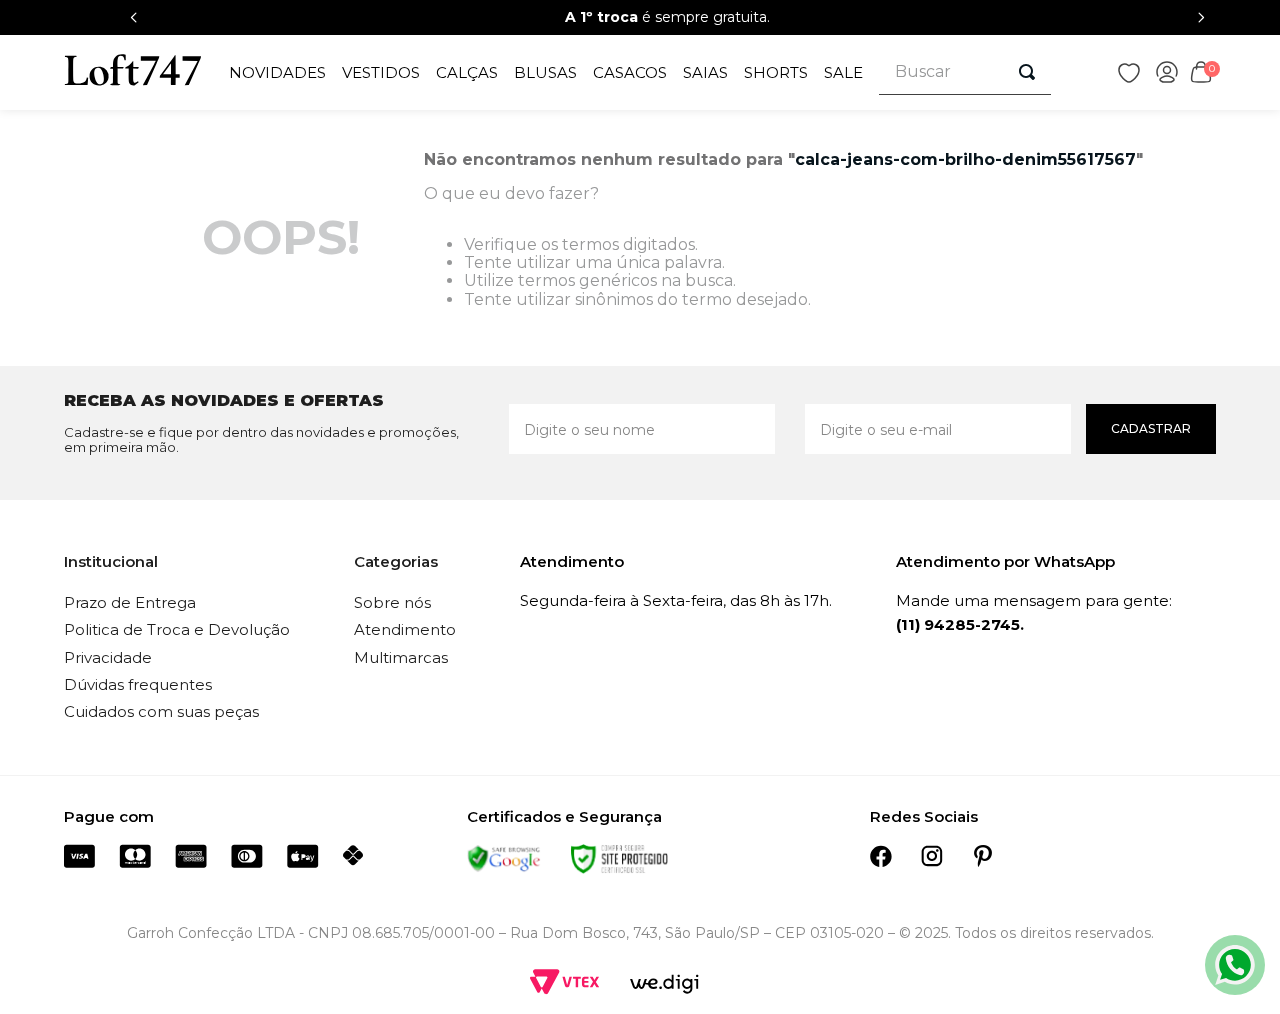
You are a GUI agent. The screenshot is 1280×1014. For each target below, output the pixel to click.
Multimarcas (401, 657)
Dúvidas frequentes (138, 684)
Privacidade (108, 657)
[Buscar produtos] (1027, 72)
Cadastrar (1151, 428)
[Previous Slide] (134, 17)
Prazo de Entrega (130, 602)
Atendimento (405, 629)
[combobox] (965, 72)
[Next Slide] (1201, 17)
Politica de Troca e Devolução (177, 629)
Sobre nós (392, 602)
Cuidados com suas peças (161, 711)
